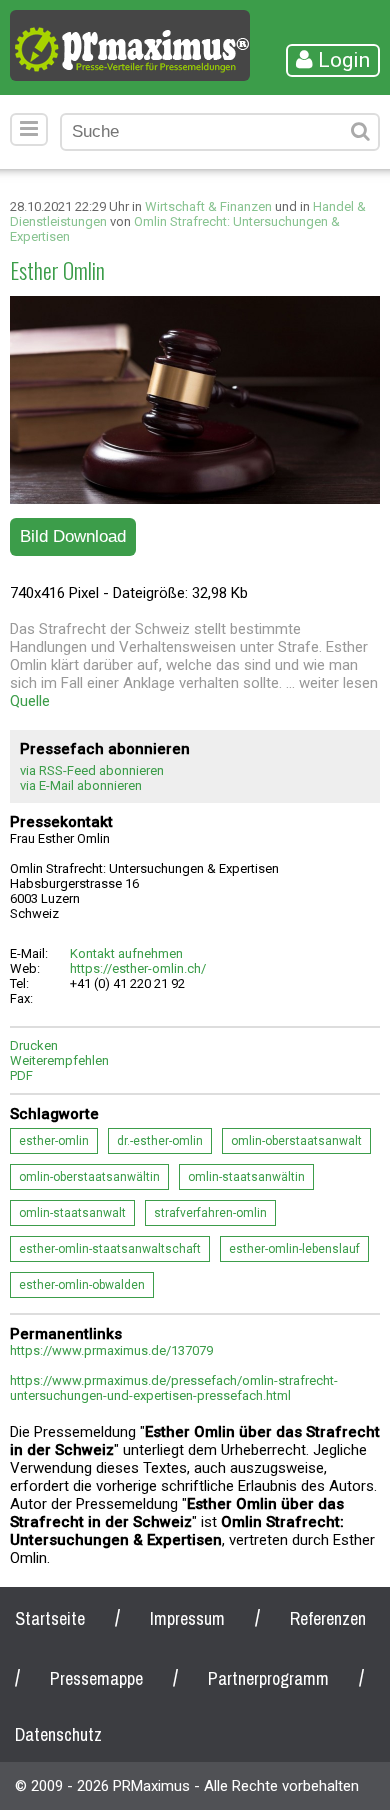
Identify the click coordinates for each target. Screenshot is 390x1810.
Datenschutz (58, 1734)
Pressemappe (96, 1678)
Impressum (187, 1618)
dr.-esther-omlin (160, 1141)
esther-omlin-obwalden (82, 1285)
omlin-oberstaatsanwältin (89, 1177)
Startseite (50, 1618)
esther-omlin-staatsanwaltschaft (110, 1249)
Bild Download (73, 536)
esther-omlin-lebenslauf (294, 1249)
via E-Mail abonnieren (81, 785)
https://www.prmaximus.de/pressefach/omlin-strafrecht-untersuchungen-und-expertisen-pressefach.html (174, 1388)
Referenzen (328, 1618)
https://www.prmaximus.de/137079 (111, 1350)
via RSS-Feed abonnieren (92, 770)
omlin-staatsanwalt (72, 1213)
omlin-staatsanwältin (246, 1177)
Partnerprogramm (268, 1678)
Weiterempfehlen (59, 1060)
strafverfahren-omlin (210, 1213)
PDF (21, 1075)
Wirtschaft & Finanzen (208, 206)
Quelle (30, 701)
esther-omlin (54, 1141)
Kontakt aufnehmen (126, 953)
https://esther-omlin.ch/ (138, 968)
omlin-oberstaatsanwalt (296, 1141)
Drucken (34, 1045)
